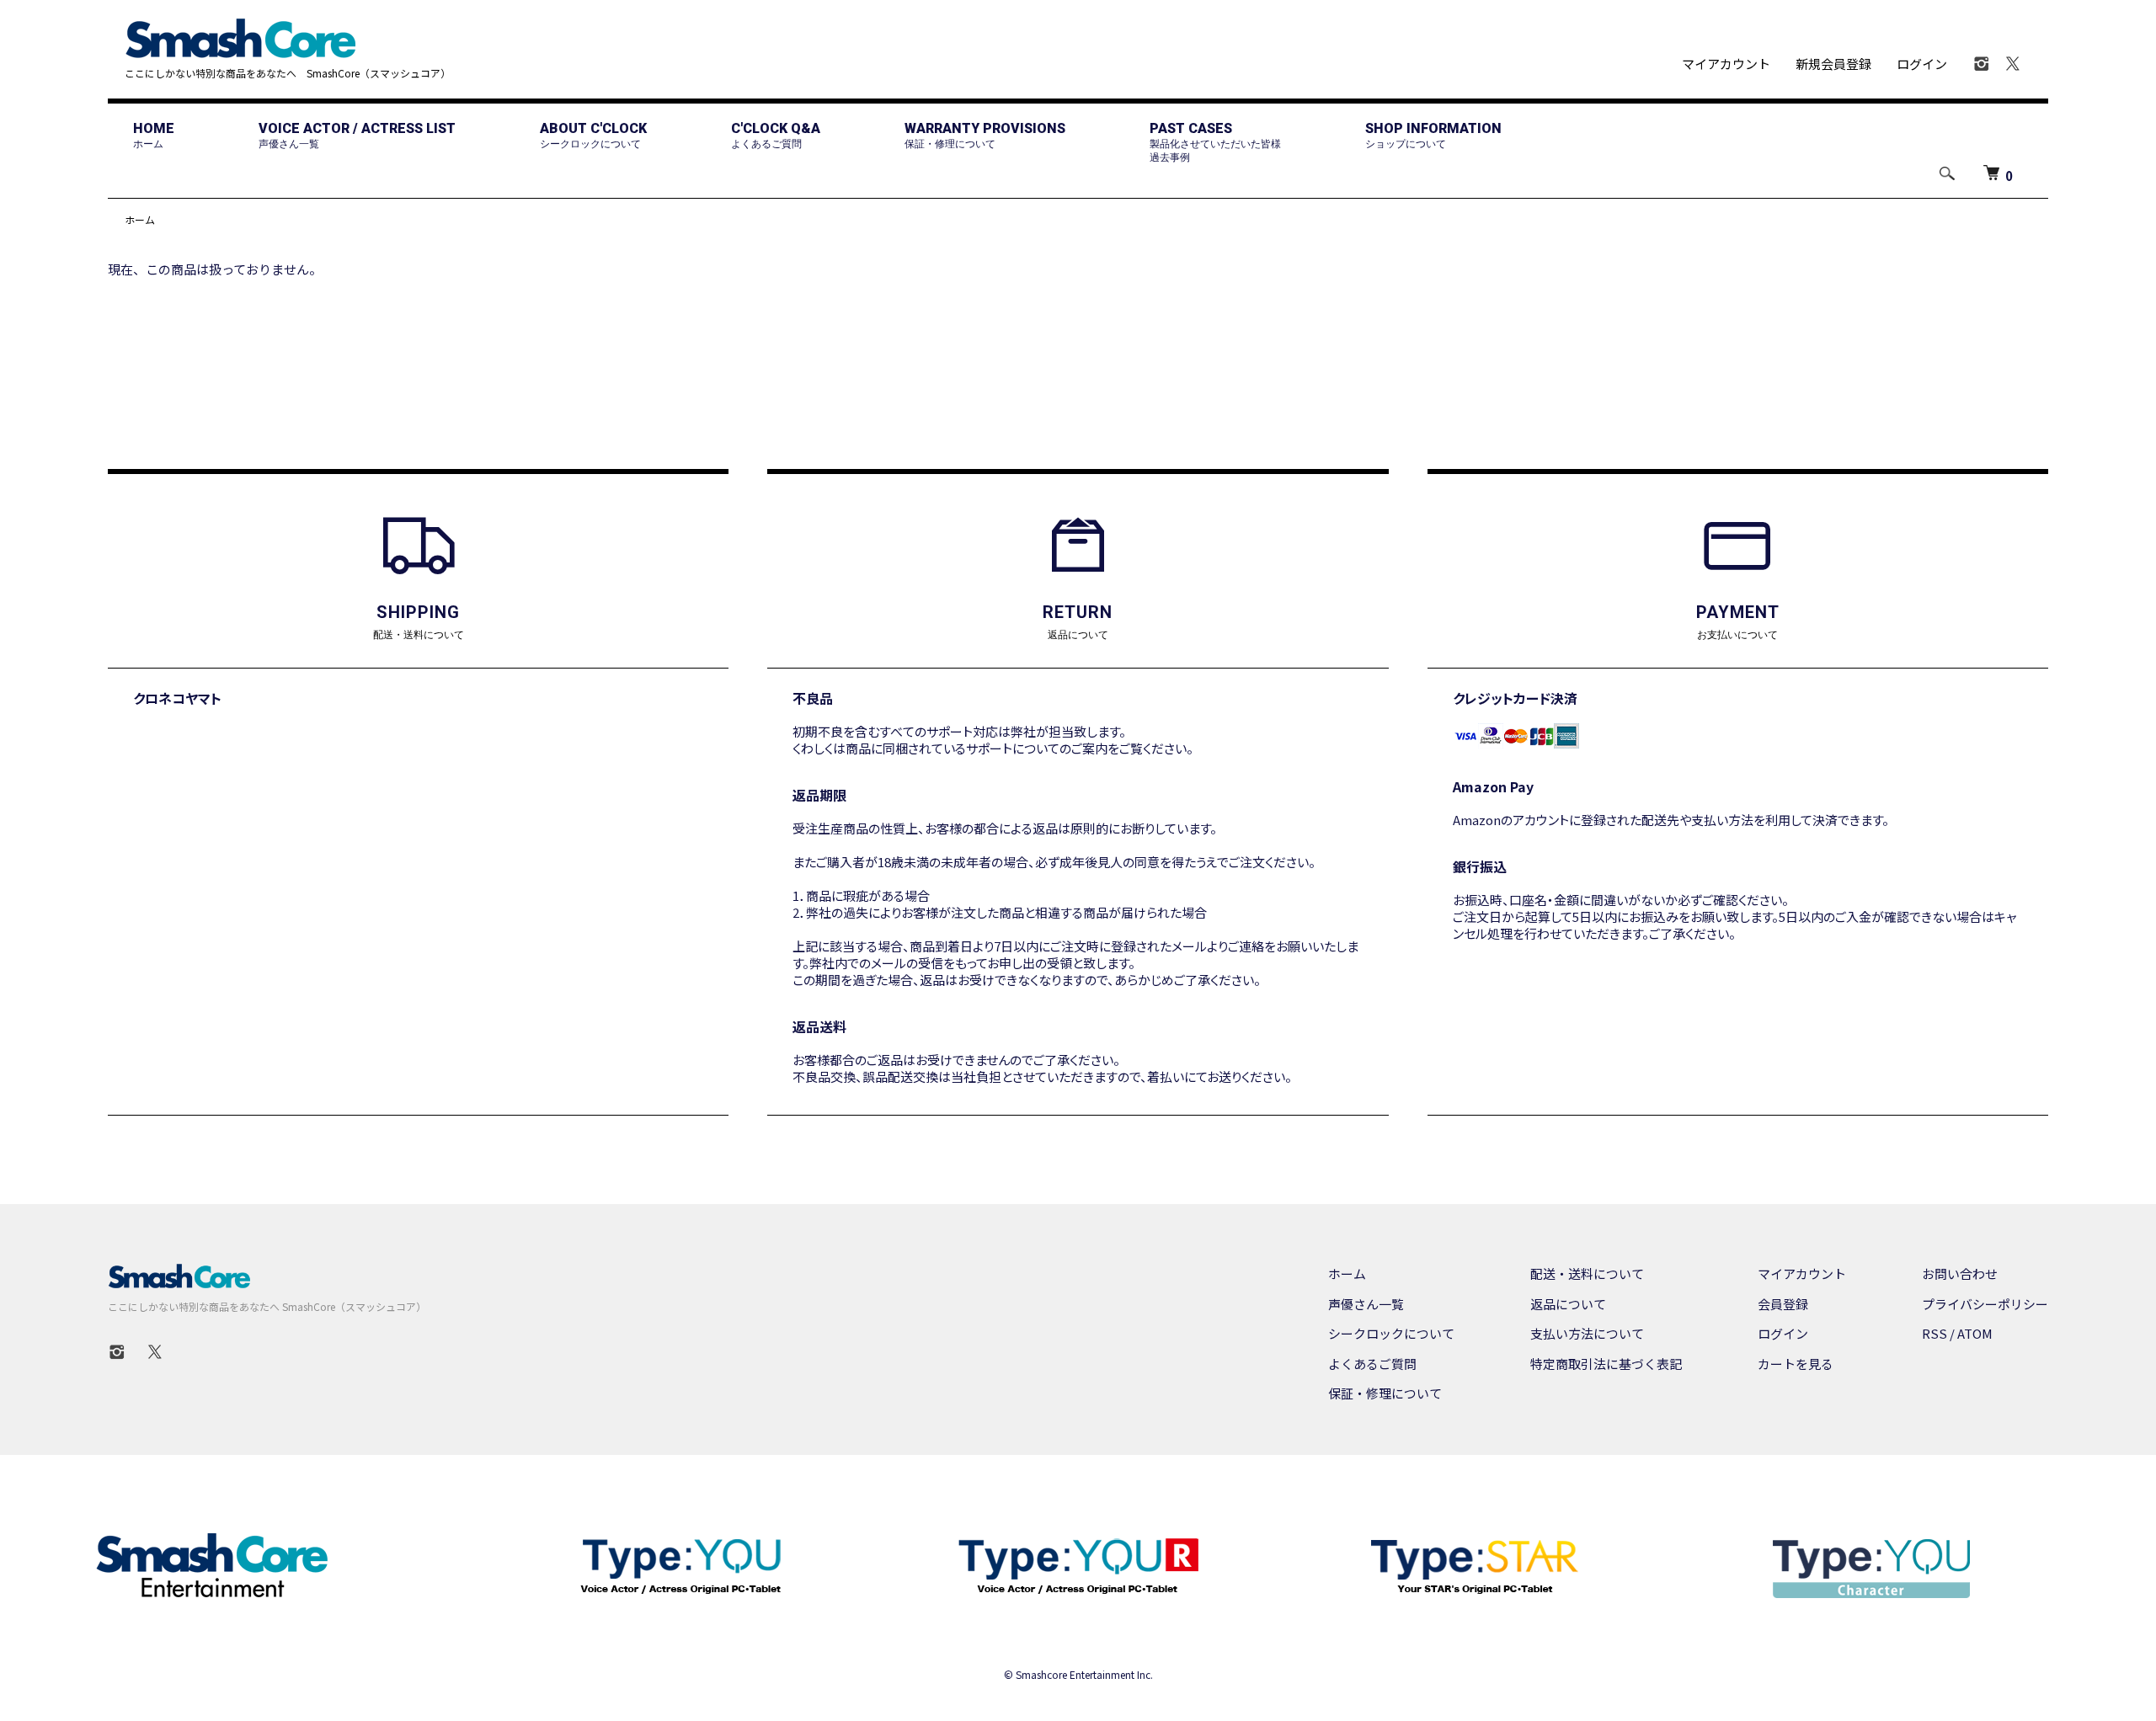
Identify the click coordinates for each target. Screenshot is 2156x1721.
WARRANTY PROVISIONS (985, 135)
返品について (1568, 1304)
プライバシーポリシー (1985, 1304)
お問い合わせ (1960, 1273)
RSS (1935, 1333)
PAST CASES (1215, 141)
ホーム (140, 219)
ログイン (1922, 64)
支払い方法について (1587, 1333)
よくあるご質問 (1372, 1364)
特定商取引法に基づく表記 (1606, 1364)
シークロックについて (1391, 1333)
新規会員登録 (1833, 64)
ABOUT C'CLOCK (593, 135)
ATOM (1975, 1333)
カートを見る (1796, 1364)
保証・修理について (1385, 1393)
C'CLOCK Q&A (776, 135)
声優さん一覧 (1366, 1304)
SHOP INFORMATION (1433, 135)
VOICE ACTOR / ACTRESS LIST (357, 135)
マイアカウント (1726, 64)
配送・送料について (1587, 1273)
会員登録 (1783, 1304)
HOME (154, 135)
